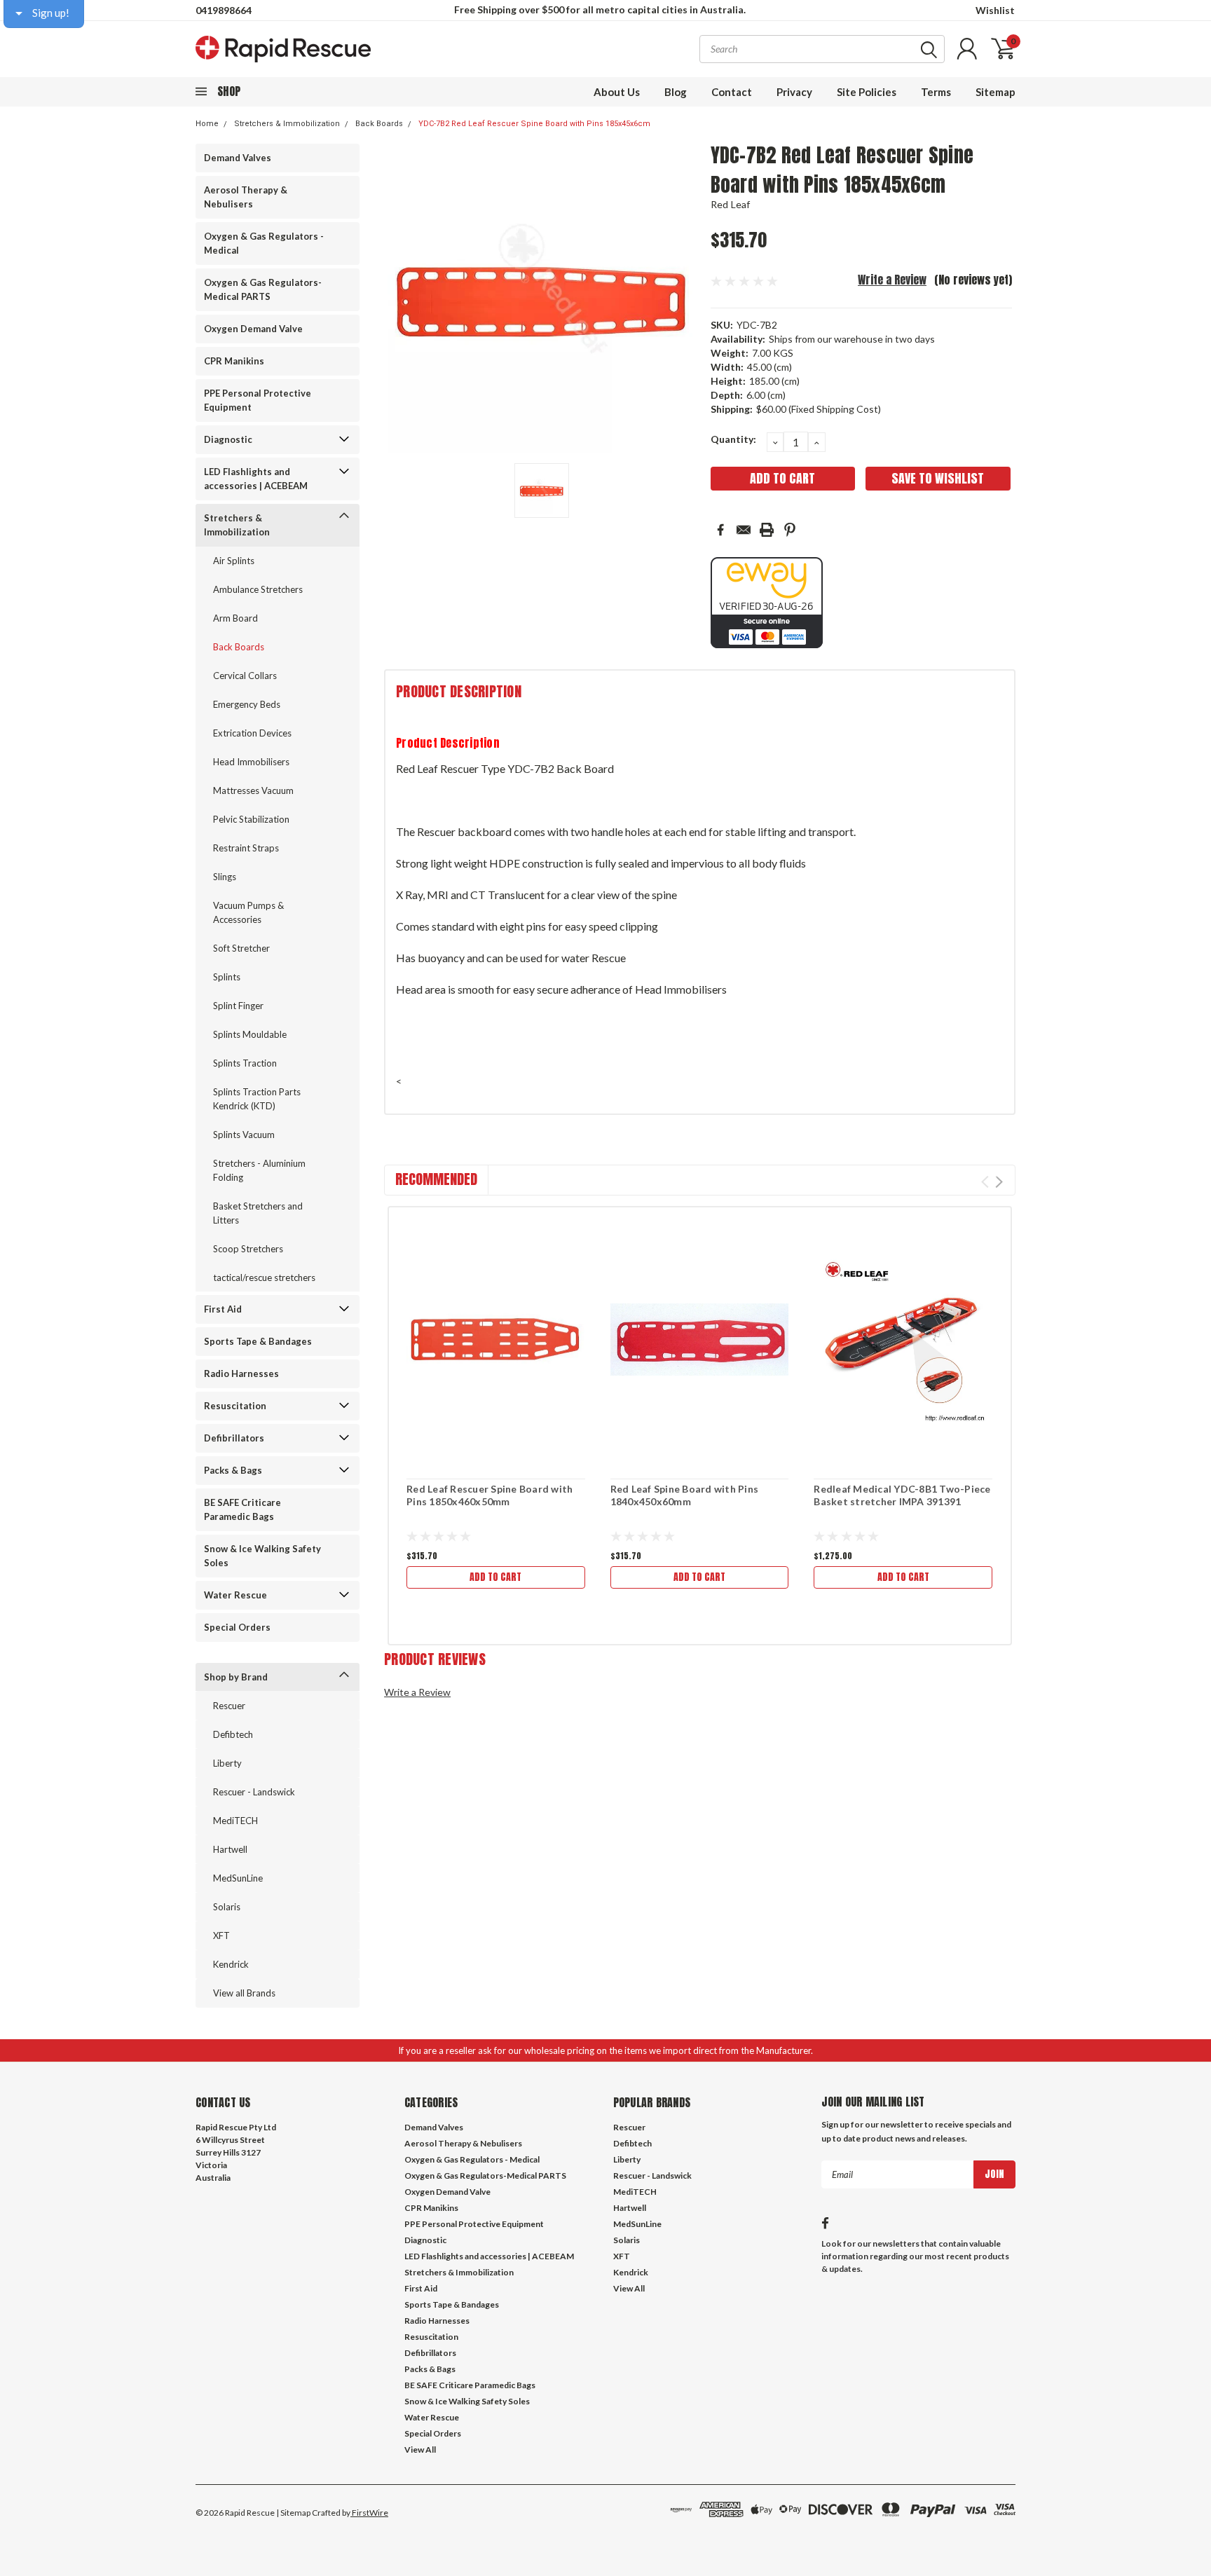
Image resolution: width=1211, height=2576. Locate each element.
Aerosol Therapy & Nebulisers (246, 197)
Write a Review (892, 280)
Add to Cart (495, 1577)
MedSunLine (238, 1878)
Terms (936, 92)
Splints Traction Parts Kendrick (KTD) (257, 1099)
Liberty (227, 1763)
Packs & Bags (233, 1470)
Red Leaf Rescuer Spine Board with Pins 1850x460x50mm (490, 1495)
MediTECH (235, 1821)
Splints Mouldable (250, 1034)
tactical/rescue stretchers (264, 1277)
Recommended (436, 1179)
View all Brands (244, 1993)
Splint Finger (238, 1006)
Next (999, 1182)
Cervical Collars (245, 676)
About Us (617, 92)
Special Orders (237, 1627)
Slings (225, 877)
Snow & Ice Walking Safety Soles (262, 1556)
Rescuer (229, 1706)
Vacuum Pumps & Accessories (248, 912)
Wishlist (995, 10)
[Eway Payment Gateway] (767, 602)
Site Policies (867, 92)
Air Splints (234, 561)
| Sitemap (293, 2513)
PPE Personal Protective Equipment (258, 400)
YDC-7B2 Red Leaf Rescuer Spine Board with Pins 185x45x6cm (534, 124)
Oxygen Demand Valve (253, 329)
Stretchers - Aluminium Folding (259, 1170)
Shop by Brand (236, 1677)
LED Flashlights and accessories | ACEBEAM (256, 479)
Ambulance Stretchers (258, 589)
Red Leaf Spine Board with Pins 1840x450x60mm (685, 1495)
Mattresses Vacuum (253, 790)
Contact (732, 92)
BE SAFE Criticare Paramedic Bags (242, 1509)
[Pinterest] (790, 530)
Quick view (495, 1340)
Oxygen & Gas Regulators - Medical (264, 243)
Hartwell (230, 1849)
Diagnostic (228, 439)
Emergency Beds (247, 704)
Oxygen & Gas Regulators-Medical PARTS (263, 289)
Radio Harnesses (241, 1373)
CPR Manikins (234, 361)
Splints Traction (245, 1063)
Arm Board (235, 618)
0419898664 (224, 10)
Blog (676, 92)
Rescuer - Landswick (254, 1792)
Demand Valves (238, 158)
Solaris (227, 1907)
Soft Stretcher (241, 948)
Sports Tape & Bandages (258, 1341)
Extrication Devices (252, 733)
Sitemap (996, 92)
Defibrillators (234, 1438)
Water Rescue (235, 1595)
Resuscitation (235, 1406)
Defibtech (233, 1734)
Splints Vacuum (244, 1135)
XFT (221, 1936)
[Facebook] (720, 530)
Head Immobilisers (251, 762)
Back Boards (379, 124)
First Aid (223, 1309)
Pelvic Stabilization (251, 819)
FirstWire (369, 2513)
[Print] (767, 530)
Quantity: (733, 439)
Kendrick (231, 1964)
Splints (227, 977)
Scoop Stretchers (248, 1249)
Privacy (794, 92)
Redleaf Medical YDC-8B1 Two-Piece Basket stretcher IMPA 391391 (902, 1495)
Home (207, 124)
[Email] (744, 530)
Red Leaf (731, 204)
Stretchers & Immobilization (287, 124)
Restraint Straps (246, 848)
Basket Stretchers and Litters (258, 1213)
